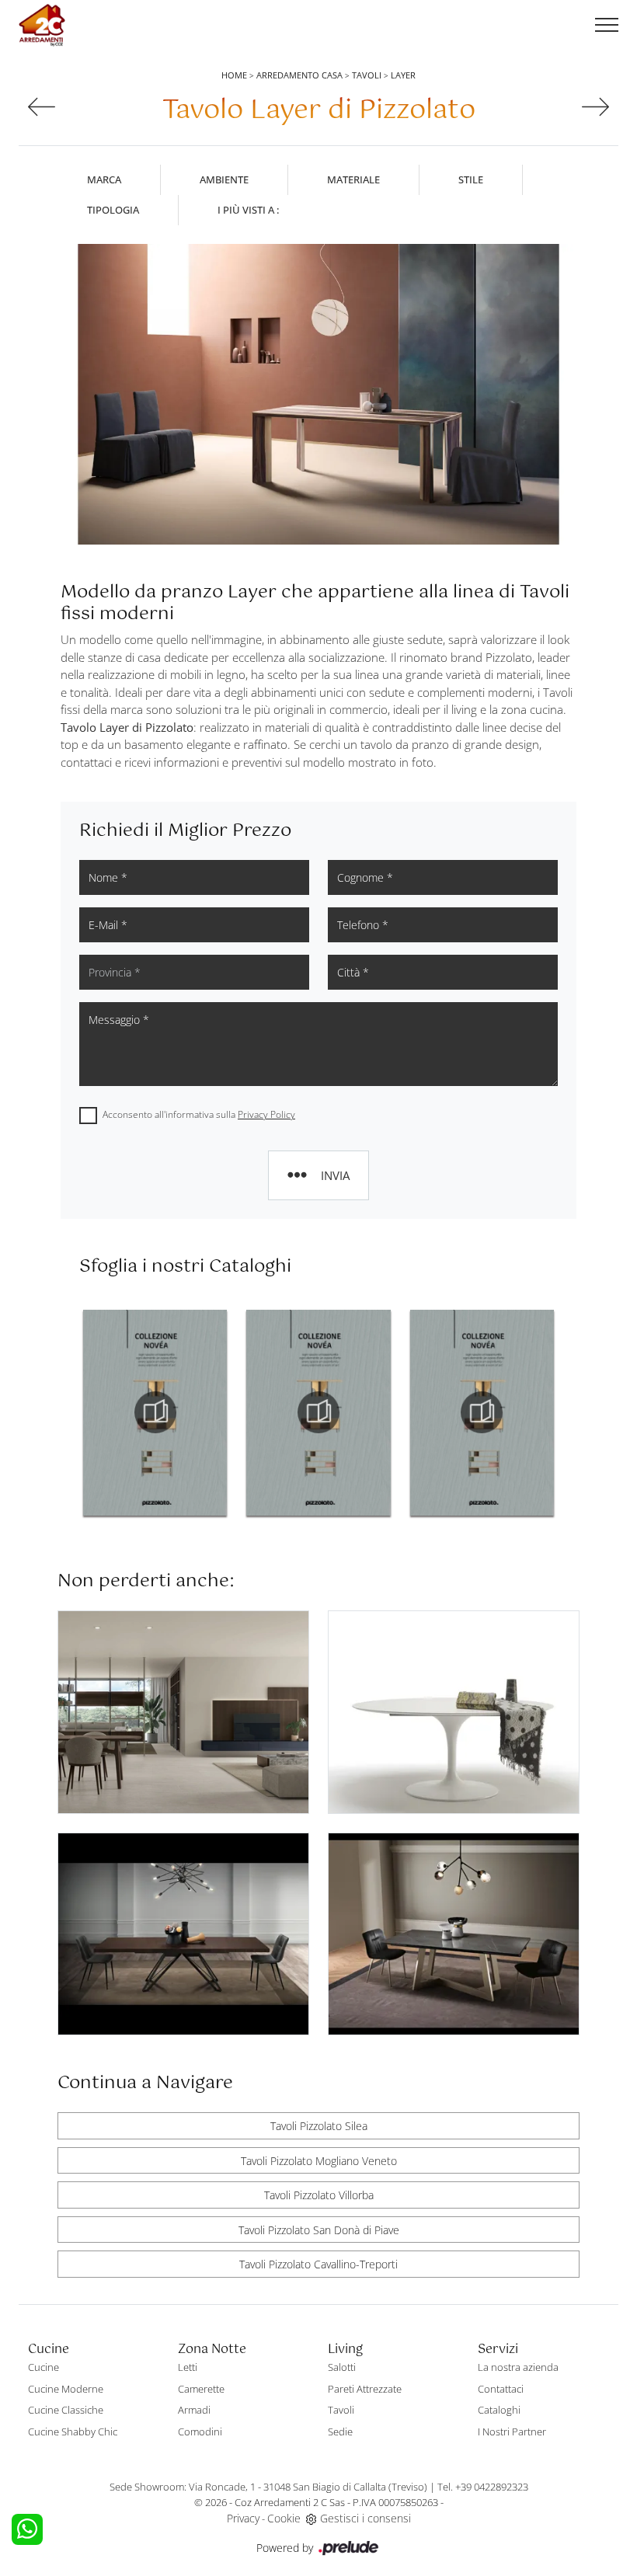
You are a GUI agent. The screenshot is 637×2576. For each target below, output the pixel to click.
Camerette (201, 2389)
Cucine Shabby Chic (73, 2432)
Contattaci (501, 2389)
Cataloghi (499, 2410)
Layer (403, 75)
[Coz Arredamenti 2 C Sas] (42, 25)
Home (234, 75)
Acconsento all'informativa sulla (199, 1114)
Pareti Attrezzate (365, 2389)
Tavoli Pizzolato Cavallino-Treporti (318, 2264)
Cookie (284, 2518)
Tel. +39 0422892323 (483, 2487)
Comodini (200, 2432)
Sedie (340, 2432)
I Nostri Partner (512, 2432)
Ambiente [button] (224, 179)
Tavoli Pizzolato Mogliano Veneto (319, 2161)
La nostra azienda (518, 2367)
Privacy (243, 2518)
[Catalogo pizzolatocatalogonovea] (155, 1412)
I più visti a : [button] (248, 210)
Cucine (44, 2367)
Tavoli (367, 75)
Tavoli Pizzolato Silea (319, 2126)
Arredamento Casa (299, 75)
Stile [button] (471, 179)
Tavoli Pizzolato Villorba (319, 2195)
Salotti (342, 2367)
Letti (188, 2367)
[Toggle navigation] (607, 26)
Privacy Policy (266, 1114)
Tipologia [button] (113, 210)
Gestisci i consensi (365, 2518)
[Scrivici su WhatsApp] (27, 2529)
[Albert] (42, 107)
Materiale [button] (353, 179)
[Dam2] (595, 107)
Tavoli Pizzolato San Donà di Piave (319, 2230)
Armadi (194, 2410)
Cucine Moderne (66, 2389)
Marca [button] (104, 179)
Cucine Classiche (66, 2410)
